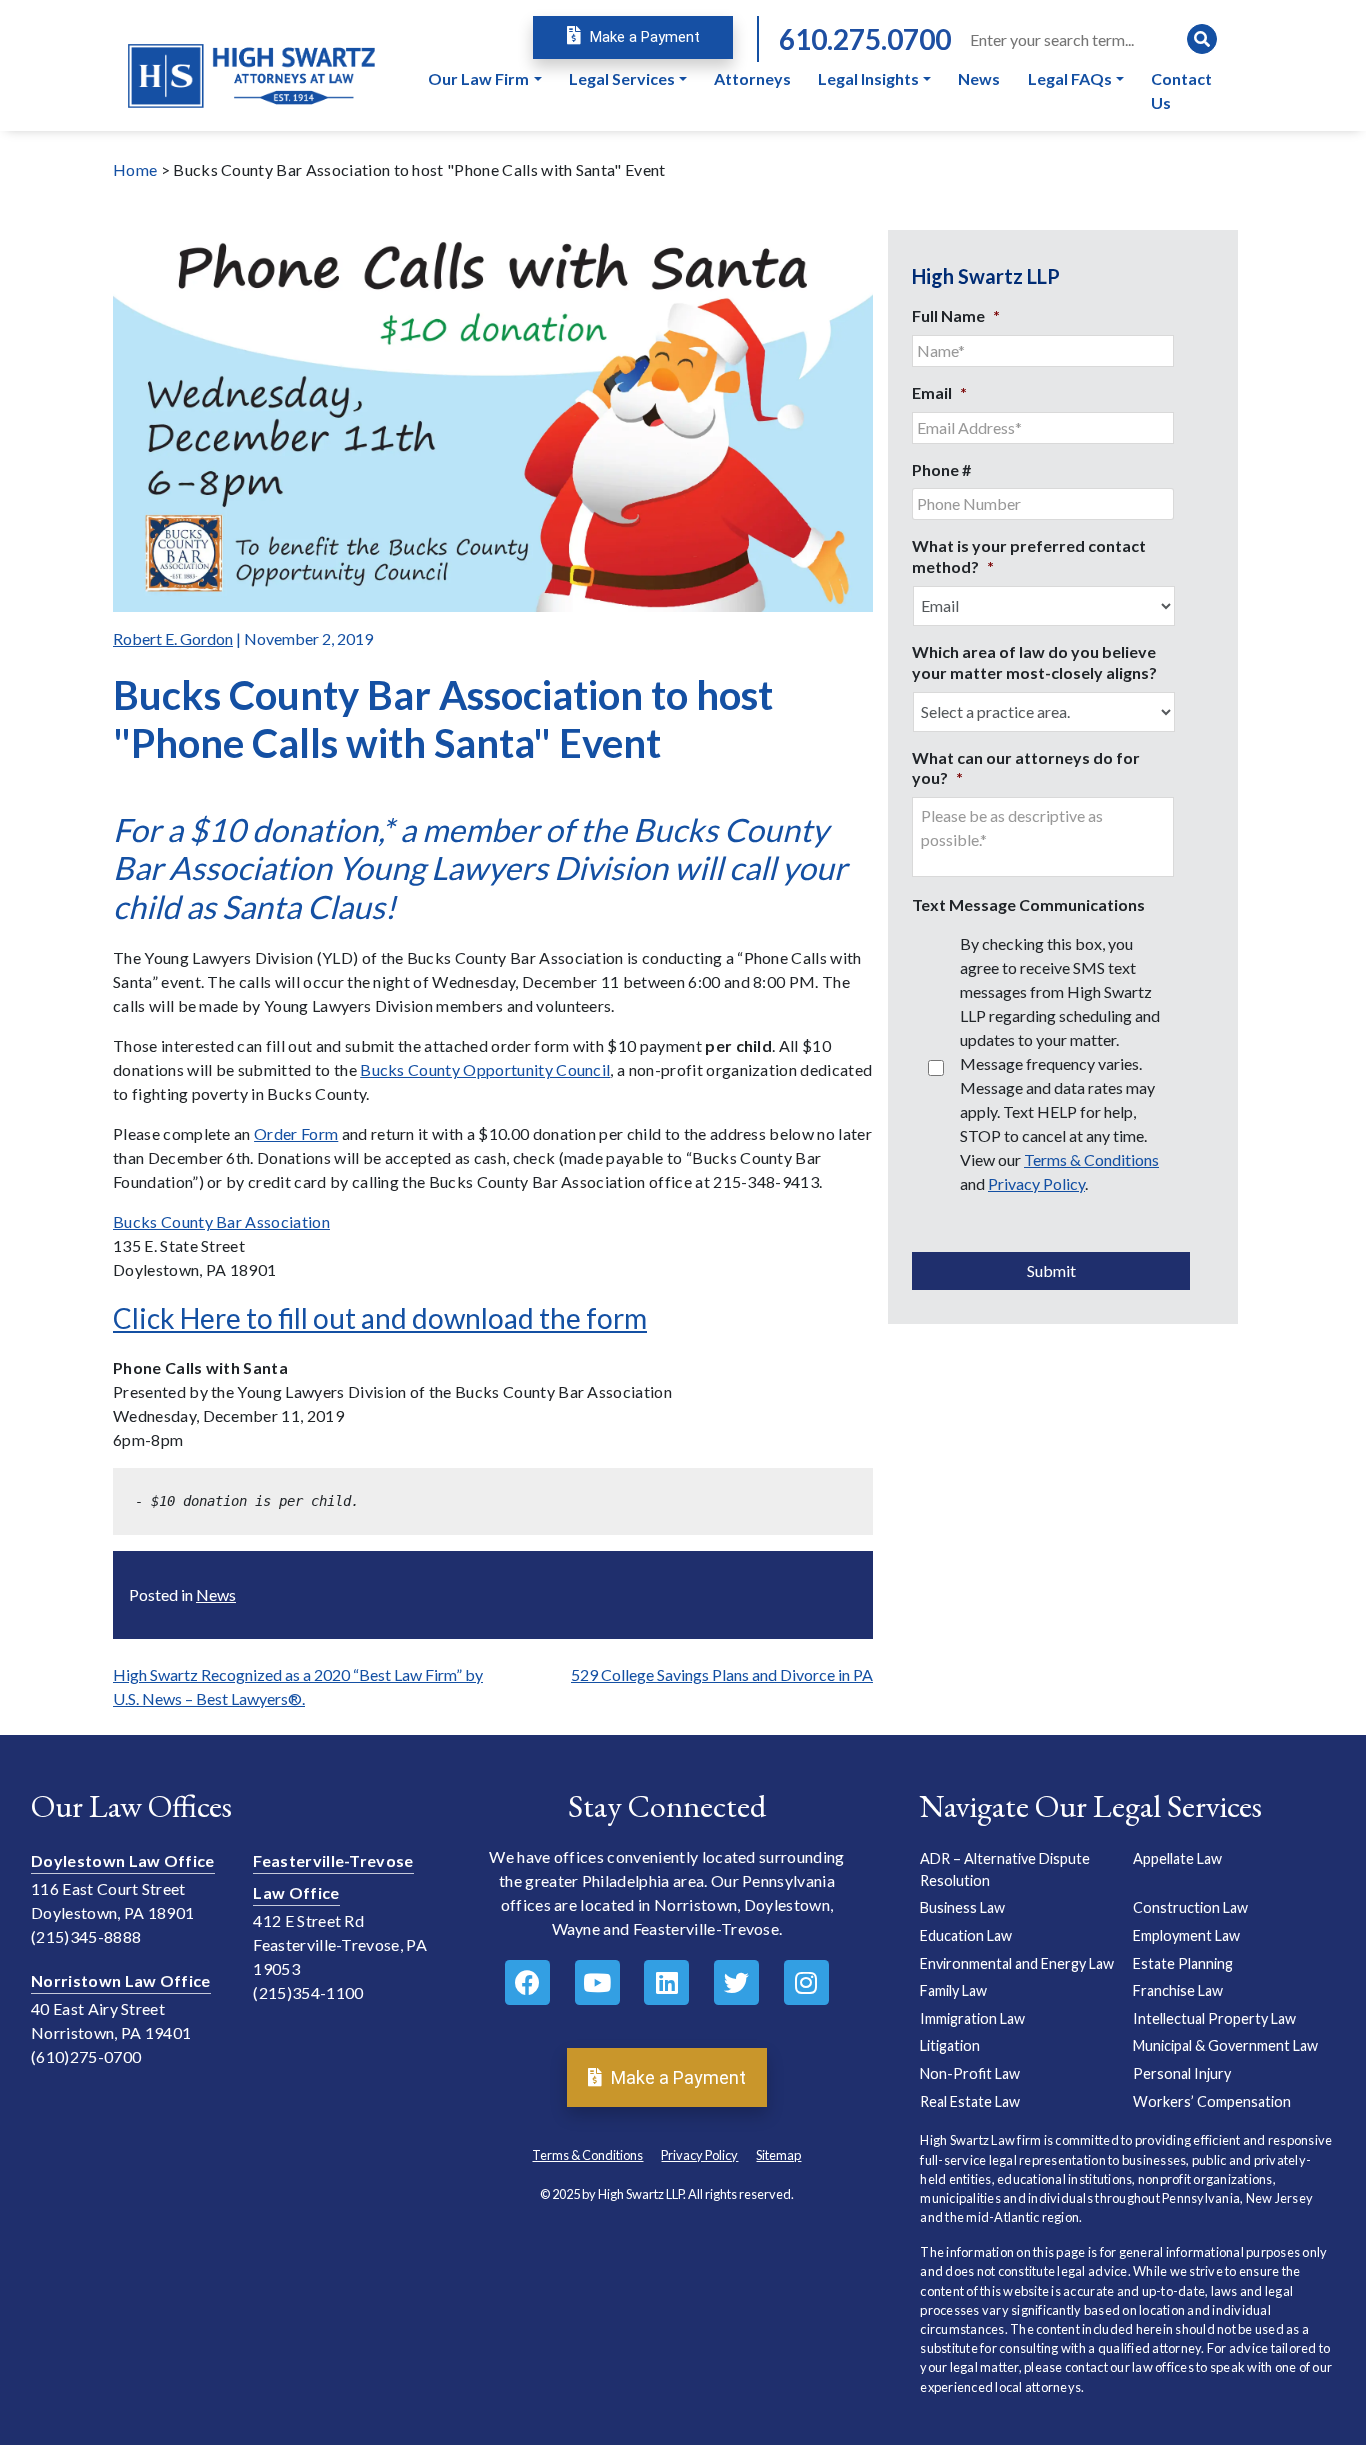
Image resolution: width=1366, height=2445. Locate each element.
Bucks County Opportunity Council (485, 1069)
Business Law (962, 1907)
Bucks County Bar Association (221, 1221)
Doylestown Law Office (123, 1860)
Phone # (941, 469)
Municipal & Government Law (1225, 2045)
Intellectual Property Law (1214, 2018)
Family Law (953, 1990)
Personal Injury (1182, 2073)
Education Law (966, 1935)
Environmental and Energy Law (1017, 1963)
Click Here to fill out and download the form (380, 1318)
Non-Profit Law (970, 2073)
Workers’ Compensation (1212, 2101)
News (216, 1594)
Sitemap (778, 2155)
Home (135, 169)
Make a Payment (643, 37)
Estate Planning (1183, 1963)
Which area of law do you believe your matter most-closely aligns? (1034, 662)
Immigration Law (972, 2018)
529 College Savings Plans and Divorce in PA (722, 1674)
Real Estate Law (970, 2101)
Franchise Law (1178, 1990)
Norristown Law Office (121, 1980)
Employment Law (1186, 1935)
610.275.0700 (865, 39)
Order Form (296, 1133)
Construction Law (1190, 1907)
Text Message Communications (1028, 904)
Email (939, 392)
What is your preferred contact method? (1029, 556)
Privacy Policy (1036, 1183)
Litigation (950, 2045)
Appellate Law (1177, 1858)
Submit (1051, 1270)
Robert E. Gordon (173, 638)
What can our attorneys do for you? (1026, 768)
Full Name (956, 315)
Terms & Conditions (1091, 1159)
